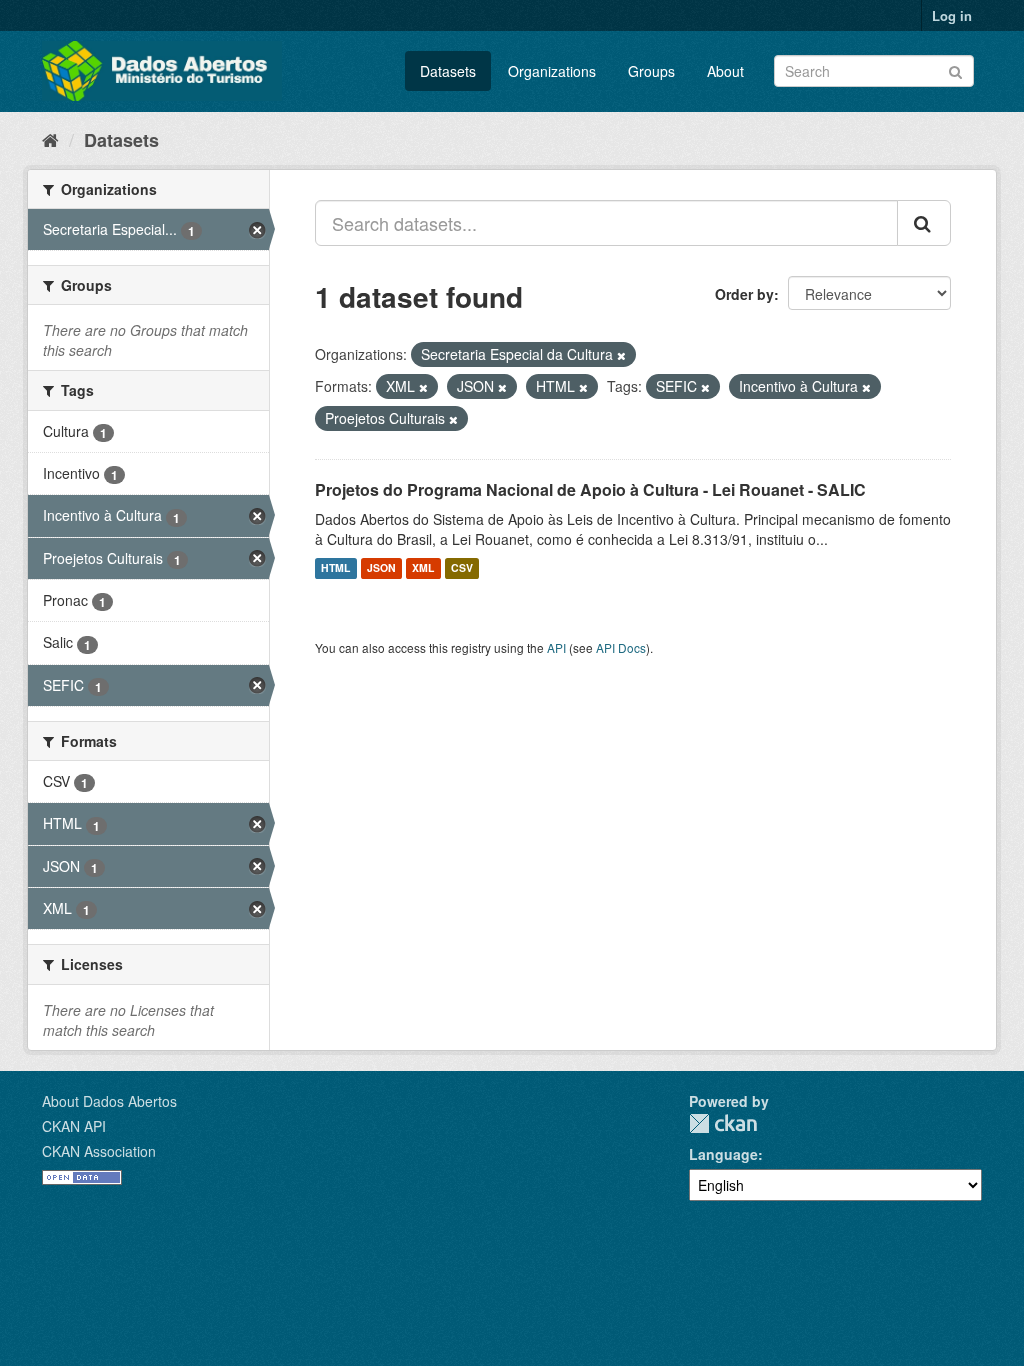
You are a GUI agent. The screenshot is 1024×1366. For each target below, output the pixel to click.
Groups (651, 71)
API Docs (621, 647)
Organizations (552, 71)
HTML (335, 568)
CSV (462, 568)
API (556, 647)
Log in (952, 15)
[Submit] (955, 69)
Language (723, 1154)
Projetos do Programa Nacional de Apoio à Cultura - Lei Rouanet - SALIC (590, 489)
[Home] (50, 139)
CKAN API (74, 1126)
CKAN (723, 1123)
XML (423, 568)
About (725, 71)
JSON (381, 568)
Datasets (448, 71)
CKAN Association (99, 1151)
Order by (744, 294)
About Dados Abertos (109, 1101)
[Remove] (621, 355)
